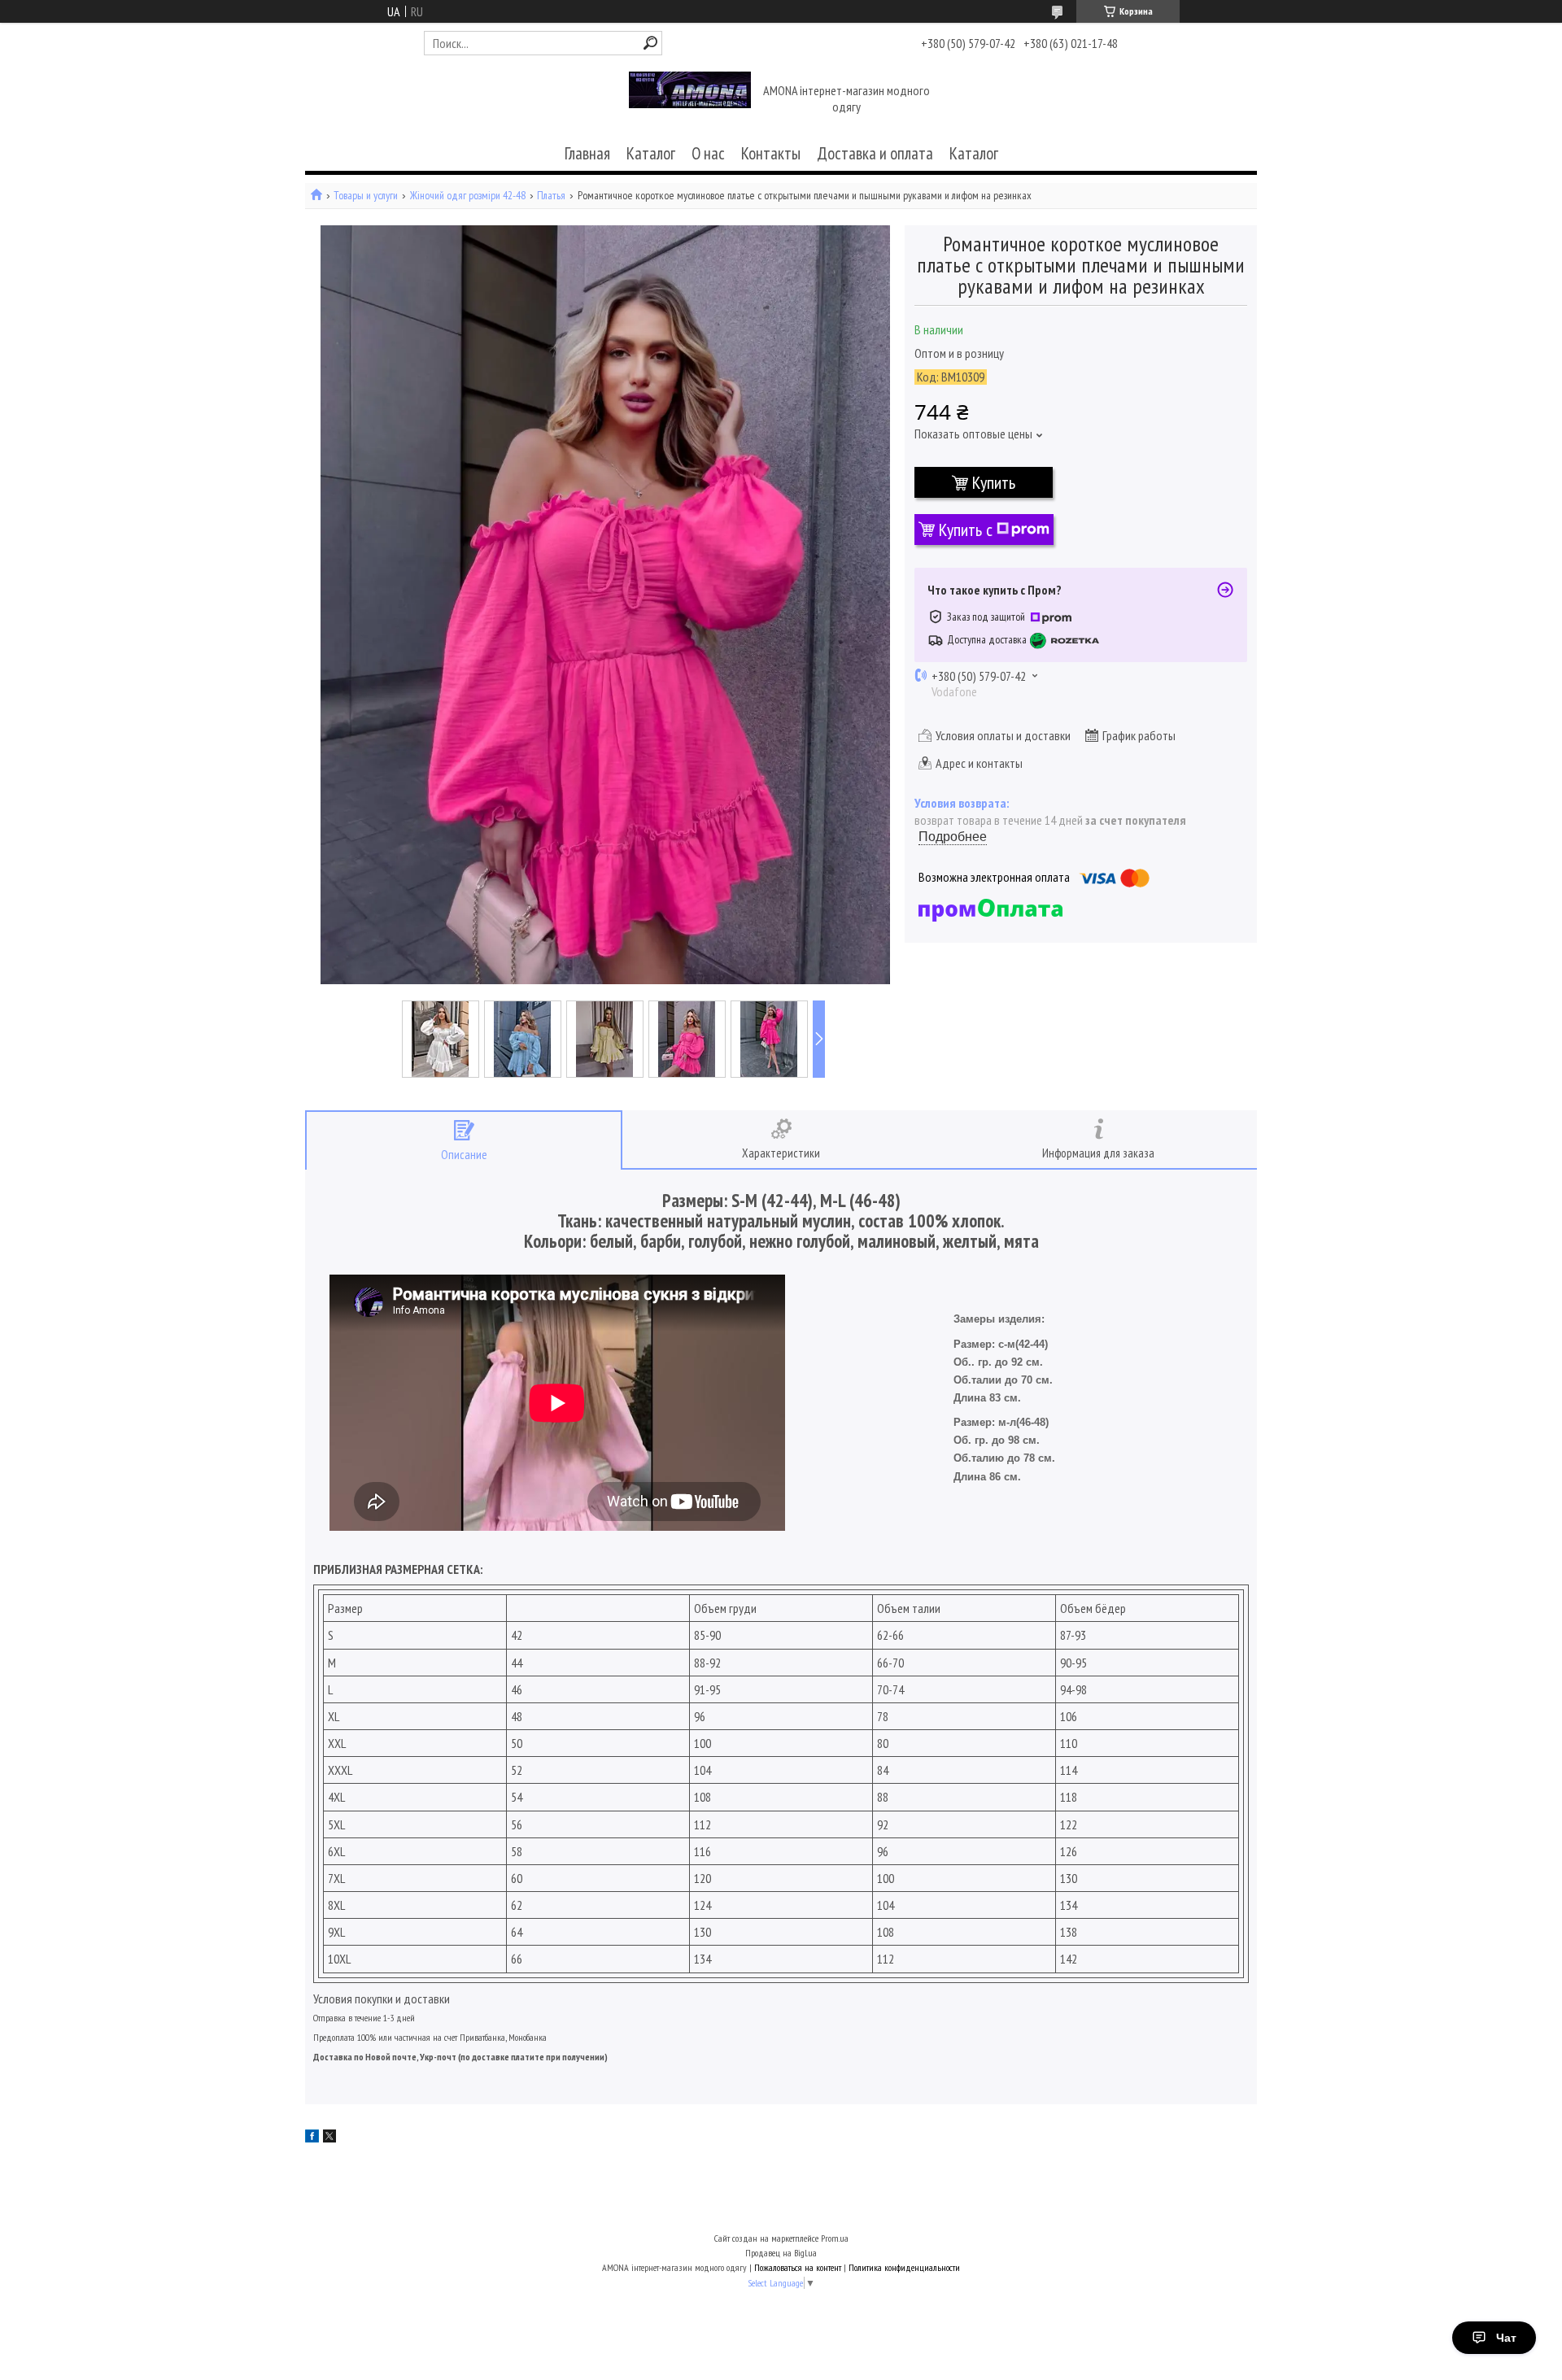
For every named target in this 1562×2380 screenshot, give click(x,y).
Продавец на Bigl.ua (781, 2253)
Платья (551, 196)
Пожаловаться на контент (798, 2267)
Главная (587, 153)
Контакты (771, 153)
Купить (994, 482)
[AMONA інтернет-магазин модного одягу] (690, 100)
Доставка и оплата (875, 153)
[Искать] (650, 43)
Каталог (651, 153)
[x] (329, 2138)
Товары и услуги (366, 196)
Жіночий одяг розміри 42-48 (468, 196)
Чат (1506, 2338)
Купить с (966, 530)
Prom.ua (835, 2238)
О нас (708, 153)
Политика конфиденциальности (904, 2267)
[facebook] (312, 2138)
